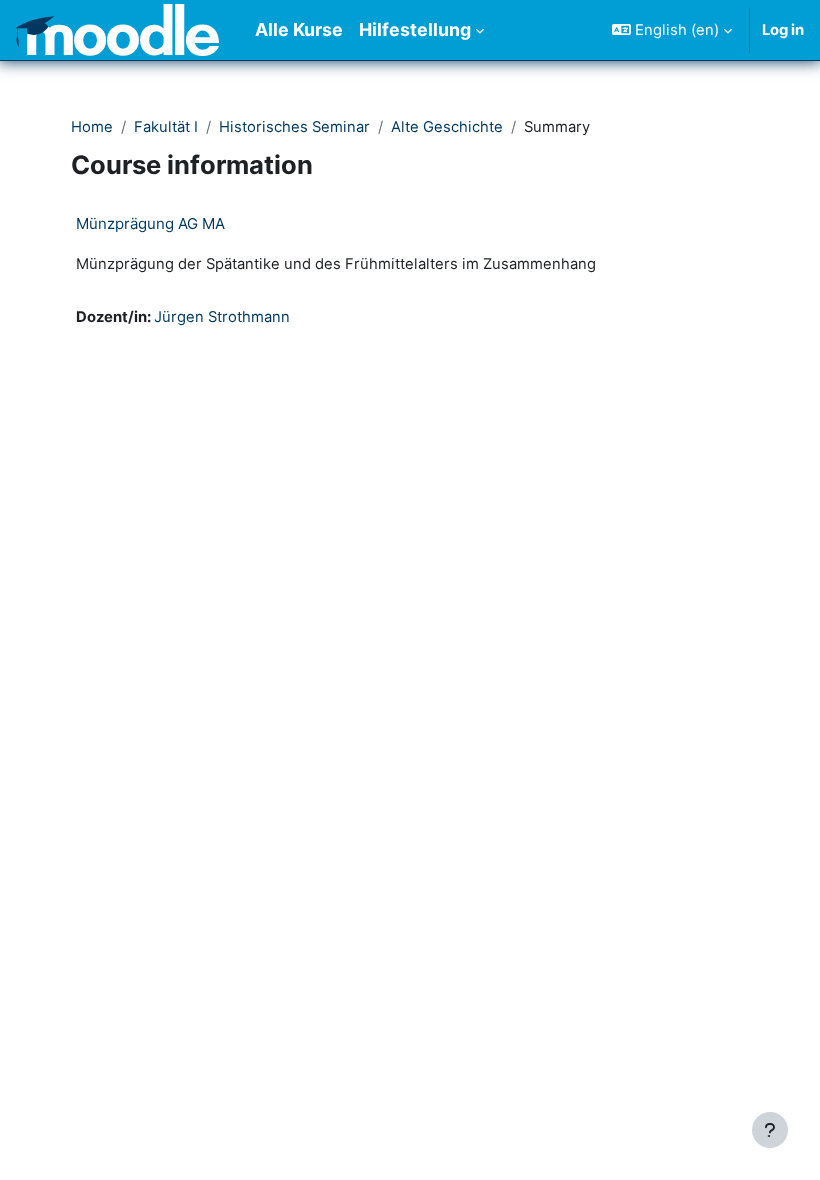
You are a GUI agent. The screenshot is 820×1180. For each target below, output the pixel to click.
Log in (783, 30)
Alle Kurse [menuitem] (299, 29)
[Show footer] (770, 1130)
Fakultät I (166, 127)
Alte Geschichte (447, 127)
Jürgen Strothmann (222, 317)
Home (92, 127)
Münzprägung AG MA (150, 223)
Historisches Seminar (294, 127)
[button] (672, 30)
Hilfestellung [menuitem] (415, 29)
